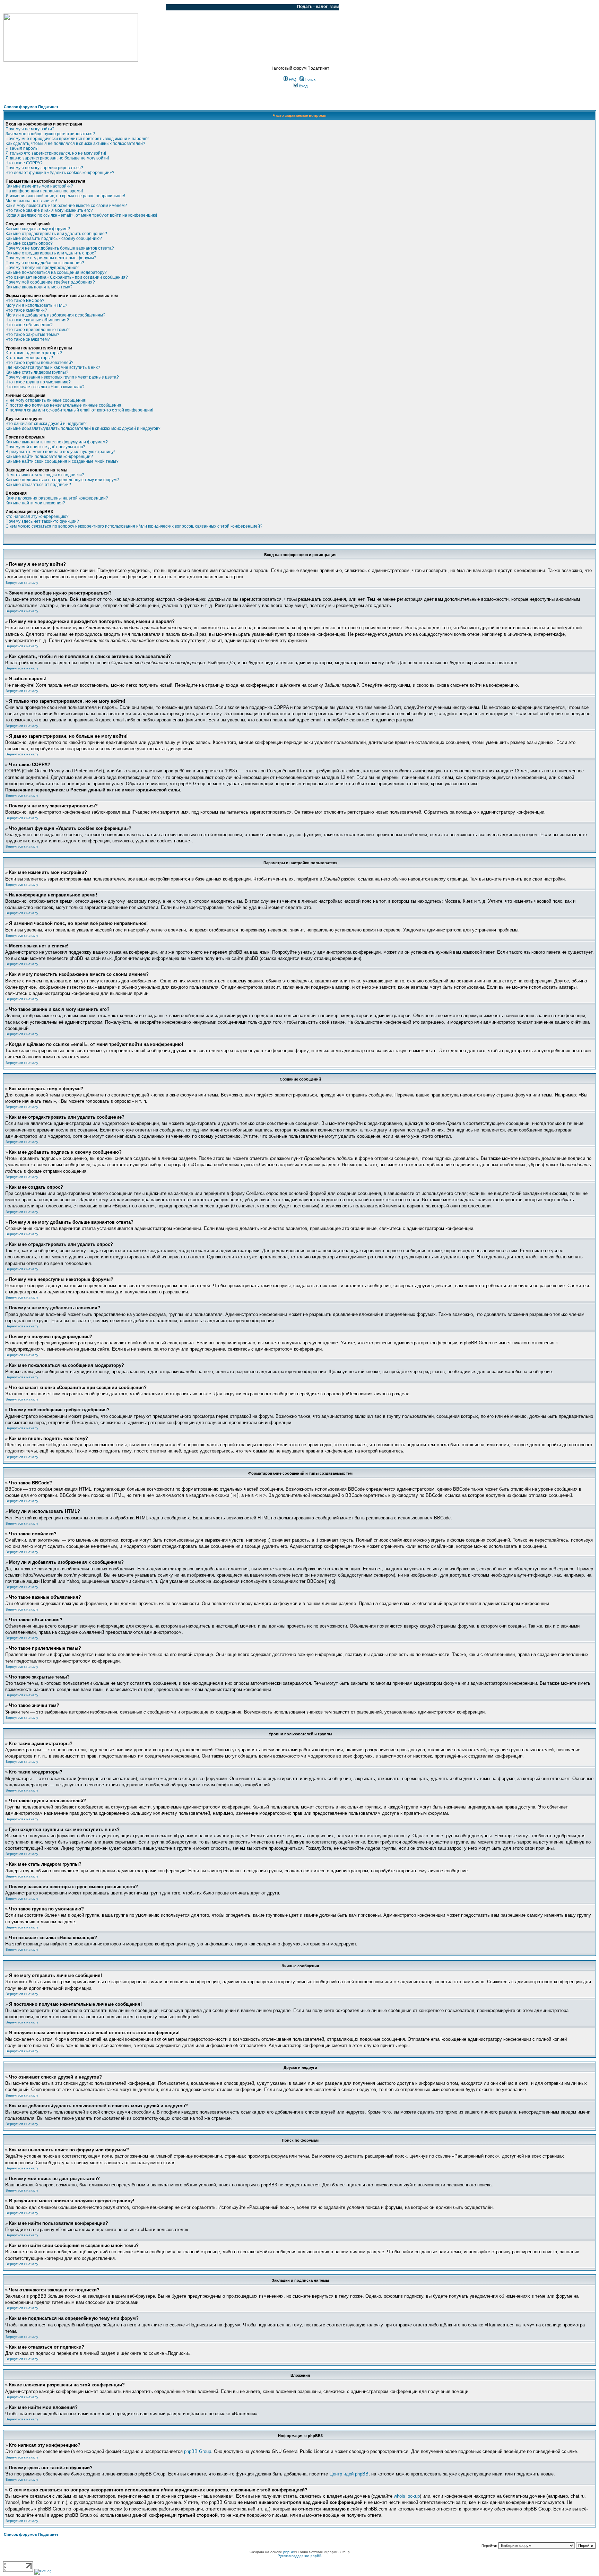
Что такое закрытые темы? (32, 335)
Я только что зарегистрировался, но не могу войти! (56, 153)
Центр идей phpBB (349, 2474)
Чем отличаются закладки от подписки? (45, 475)
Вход (303, 86)
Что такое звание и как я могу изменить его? (49, 210)
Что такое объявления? (29, 325)
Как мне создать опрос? (29, 243)
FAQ (292, 79)
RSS (155, 7)
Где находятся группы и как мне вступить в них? (53, 367)
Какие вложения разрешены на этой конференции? (57, 498)
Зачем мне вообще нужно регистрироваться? (50, 134)
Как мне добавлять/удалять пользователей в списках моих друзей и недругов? (83, 428)
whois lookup (407, 2496)
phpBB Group (198, 2451)
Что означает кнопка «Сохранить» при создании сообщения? (67, 277)
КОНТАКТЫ (132, 7)
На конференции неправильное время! (44, 191)
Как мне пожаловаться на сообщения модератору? (56, 272)
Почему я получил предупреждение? (42, 268)
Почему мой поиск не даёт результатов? (45, 447)
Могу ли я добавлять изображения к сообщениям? (55, 315)
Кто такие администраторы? (34, 353)
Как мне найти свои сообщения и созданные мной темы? (62, 461)
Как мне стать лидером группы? (37, 372)
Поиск (310, 79)
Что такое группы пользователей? (40, 363)
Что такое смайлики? (26, 310)
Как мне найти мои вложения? (35, 503)
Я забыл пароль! (22, 148)
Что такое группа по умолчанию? (38, 382)
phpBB (289, 2552)
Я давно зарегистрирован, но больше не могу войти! (57, 158)
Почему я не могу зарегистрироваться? (44, 168)
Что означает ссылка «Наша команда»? (45, 387)
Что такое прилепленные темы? (38, 330)
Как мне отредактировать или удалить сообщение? (56, 234)
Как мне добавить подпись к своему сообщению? (54, 238)
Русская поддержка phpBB (300, 2556)
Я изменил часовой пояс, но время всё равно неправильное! (65, 196)
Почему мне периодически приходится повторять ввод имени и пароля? (77, 139)
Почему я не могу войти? (30, 129)
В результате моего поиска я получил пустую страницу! (60, 452)
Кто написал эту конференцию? (37, 517)
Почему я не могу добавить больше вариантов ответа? (60, 248)
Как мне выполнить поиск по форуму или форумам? (57, 442)
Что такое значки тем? (28, 339)
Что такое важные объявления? (37, 320)
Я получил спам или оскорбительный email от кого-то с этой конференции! (79, 410)
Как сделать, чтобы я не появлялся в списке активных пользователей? (75, 144)
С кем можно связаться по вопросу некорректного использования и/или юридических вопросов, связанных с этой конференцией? (134, 526)
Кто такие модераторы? (29, 358)
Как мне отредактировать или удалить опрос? (51, 253)
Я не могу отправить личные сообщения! (46, 400)
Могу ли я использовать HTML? (36, 305)
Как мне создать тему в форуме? (38, 229)
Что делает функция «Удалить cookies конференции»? (60, 173)
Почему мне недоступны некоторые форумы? (51, 258)
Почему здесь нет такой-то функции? (42, 521)
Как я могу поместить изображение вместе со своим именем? (66, 206)
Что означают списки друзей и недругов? (46, 424)
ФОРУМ (19, 7)
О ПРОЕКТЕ (47, 7)
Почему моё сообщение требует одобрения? (50, 282)
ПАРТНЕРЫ (101, 7)
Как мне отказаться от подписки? (38, 485)
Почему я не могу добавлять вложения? (45, 263)
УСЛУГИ (74, 7)
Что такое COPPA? (24, 163)
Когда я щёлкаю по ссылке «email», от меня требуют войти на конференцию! (81, 215)
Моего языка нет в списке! (31, 201)
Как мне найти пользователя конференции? (49, 457)
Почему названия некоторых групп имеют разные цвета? (62, 377)
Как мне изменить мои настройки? (39, 186)
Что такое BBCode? (25, 301)
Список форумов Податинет (31, 107)
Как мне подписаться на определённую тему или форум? (62, 480)
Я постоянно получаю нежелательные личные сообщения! (64, 405)
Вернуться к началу (22, 583)
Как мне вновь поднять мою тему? (39, 287)
